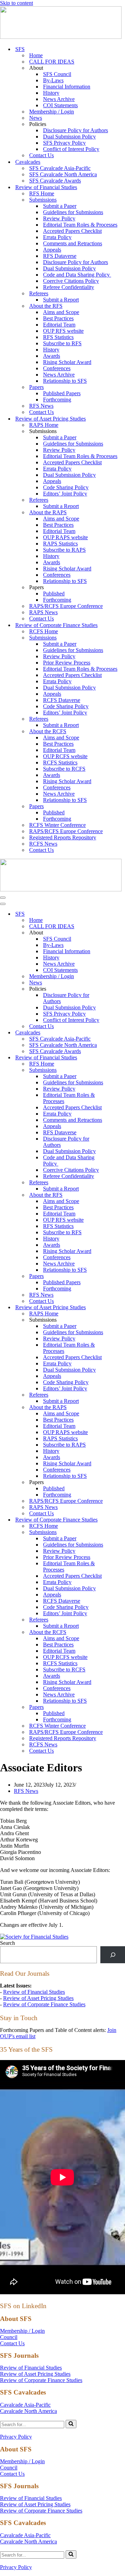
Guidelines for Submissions (73, 212)
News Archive (59, 99)
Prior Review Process (67, 663)
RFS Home (42, 193)
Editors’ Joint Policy (65, 494)
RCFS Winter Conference (57, 825)
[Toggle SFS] (122, 914)
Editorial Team (59, 325)
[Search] (113, 1955)
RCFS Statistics (60, 762)
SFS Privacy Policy (64, 143)
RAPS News (43, 612)
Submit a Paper (60, 206)
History (51, 93)
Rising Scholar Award (67, 362)
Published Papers (62, 393)
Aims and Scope (61, 312)
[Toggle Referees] (122, 1183)
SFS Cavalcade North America (63, 174)
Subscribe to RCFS (64, 769)
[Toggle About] (122, 933)
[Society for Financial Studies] (61, 37)
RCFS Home (44, 631)
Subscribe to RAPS (64, 550)
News (36, 118)
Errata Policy (57, 237)
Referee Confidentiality (69, 287)
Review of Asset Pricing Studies (38, 1998)
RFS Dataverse (60, 256)
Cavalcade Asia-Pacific (25, 2405)
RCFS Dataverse (62, 700)
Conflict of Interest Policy (71, 149)
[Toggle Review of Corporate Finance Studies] (122, 1520)
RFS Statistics (58, 337)
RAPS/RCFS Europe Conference (66, 606)
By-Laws (53, 80)
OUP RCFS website (65, 756)
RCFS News (43, 844)
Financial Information (67, 87)
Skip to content (16, 3)
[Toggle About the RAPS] (122, 1408)
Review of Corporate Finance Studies (44, 2004)
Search (7, 1943)
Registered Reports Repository (63, 837)
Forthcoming (57, 400)
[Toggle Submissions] (122, 1070)
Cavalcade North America (28, 2411)
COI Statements (60, 105)
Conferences (57, 368)
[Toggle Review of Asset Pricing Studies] (122, 1308)
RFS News (41, 406)
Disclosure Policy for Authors (76, 130)
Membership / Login (52, 112)
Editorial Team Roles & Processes (80, 225)
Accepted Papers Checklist (72, 231)
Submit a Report (61, 300)
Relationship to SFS (65, 381)
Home (36, 55)
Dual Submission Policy (69, 137)
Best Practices (58, 318)
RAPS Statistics (60, 544)
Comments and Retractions (73, 243)
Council (9, 2337)
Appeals (52, 250)
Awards (52, 356)
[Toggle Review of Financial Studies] (122, 1058)
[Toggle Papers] (122, 1276)
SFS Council (57, 74)
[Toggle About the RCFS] (122, 1632)
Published (54, 594)
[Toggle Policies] (122, 989)
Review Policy (59, 218)
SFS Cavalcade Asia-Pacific (60, 168)
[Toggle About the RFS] (122, 1195)
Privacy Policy (16, 2437)
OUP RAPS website (65, 537)
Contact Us (41, 155)
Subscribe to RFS (62, 343)
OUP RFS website (63, 331)
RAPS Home (44, 425)
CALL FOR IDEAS (52, 62)
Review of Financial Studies (34, 1992)
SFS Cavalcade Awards (55, 181)
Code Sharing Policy (66, 487)
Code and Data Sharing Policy (77, 275)
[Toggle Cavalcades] (122, 1033)
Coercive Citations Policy (71, 281)
